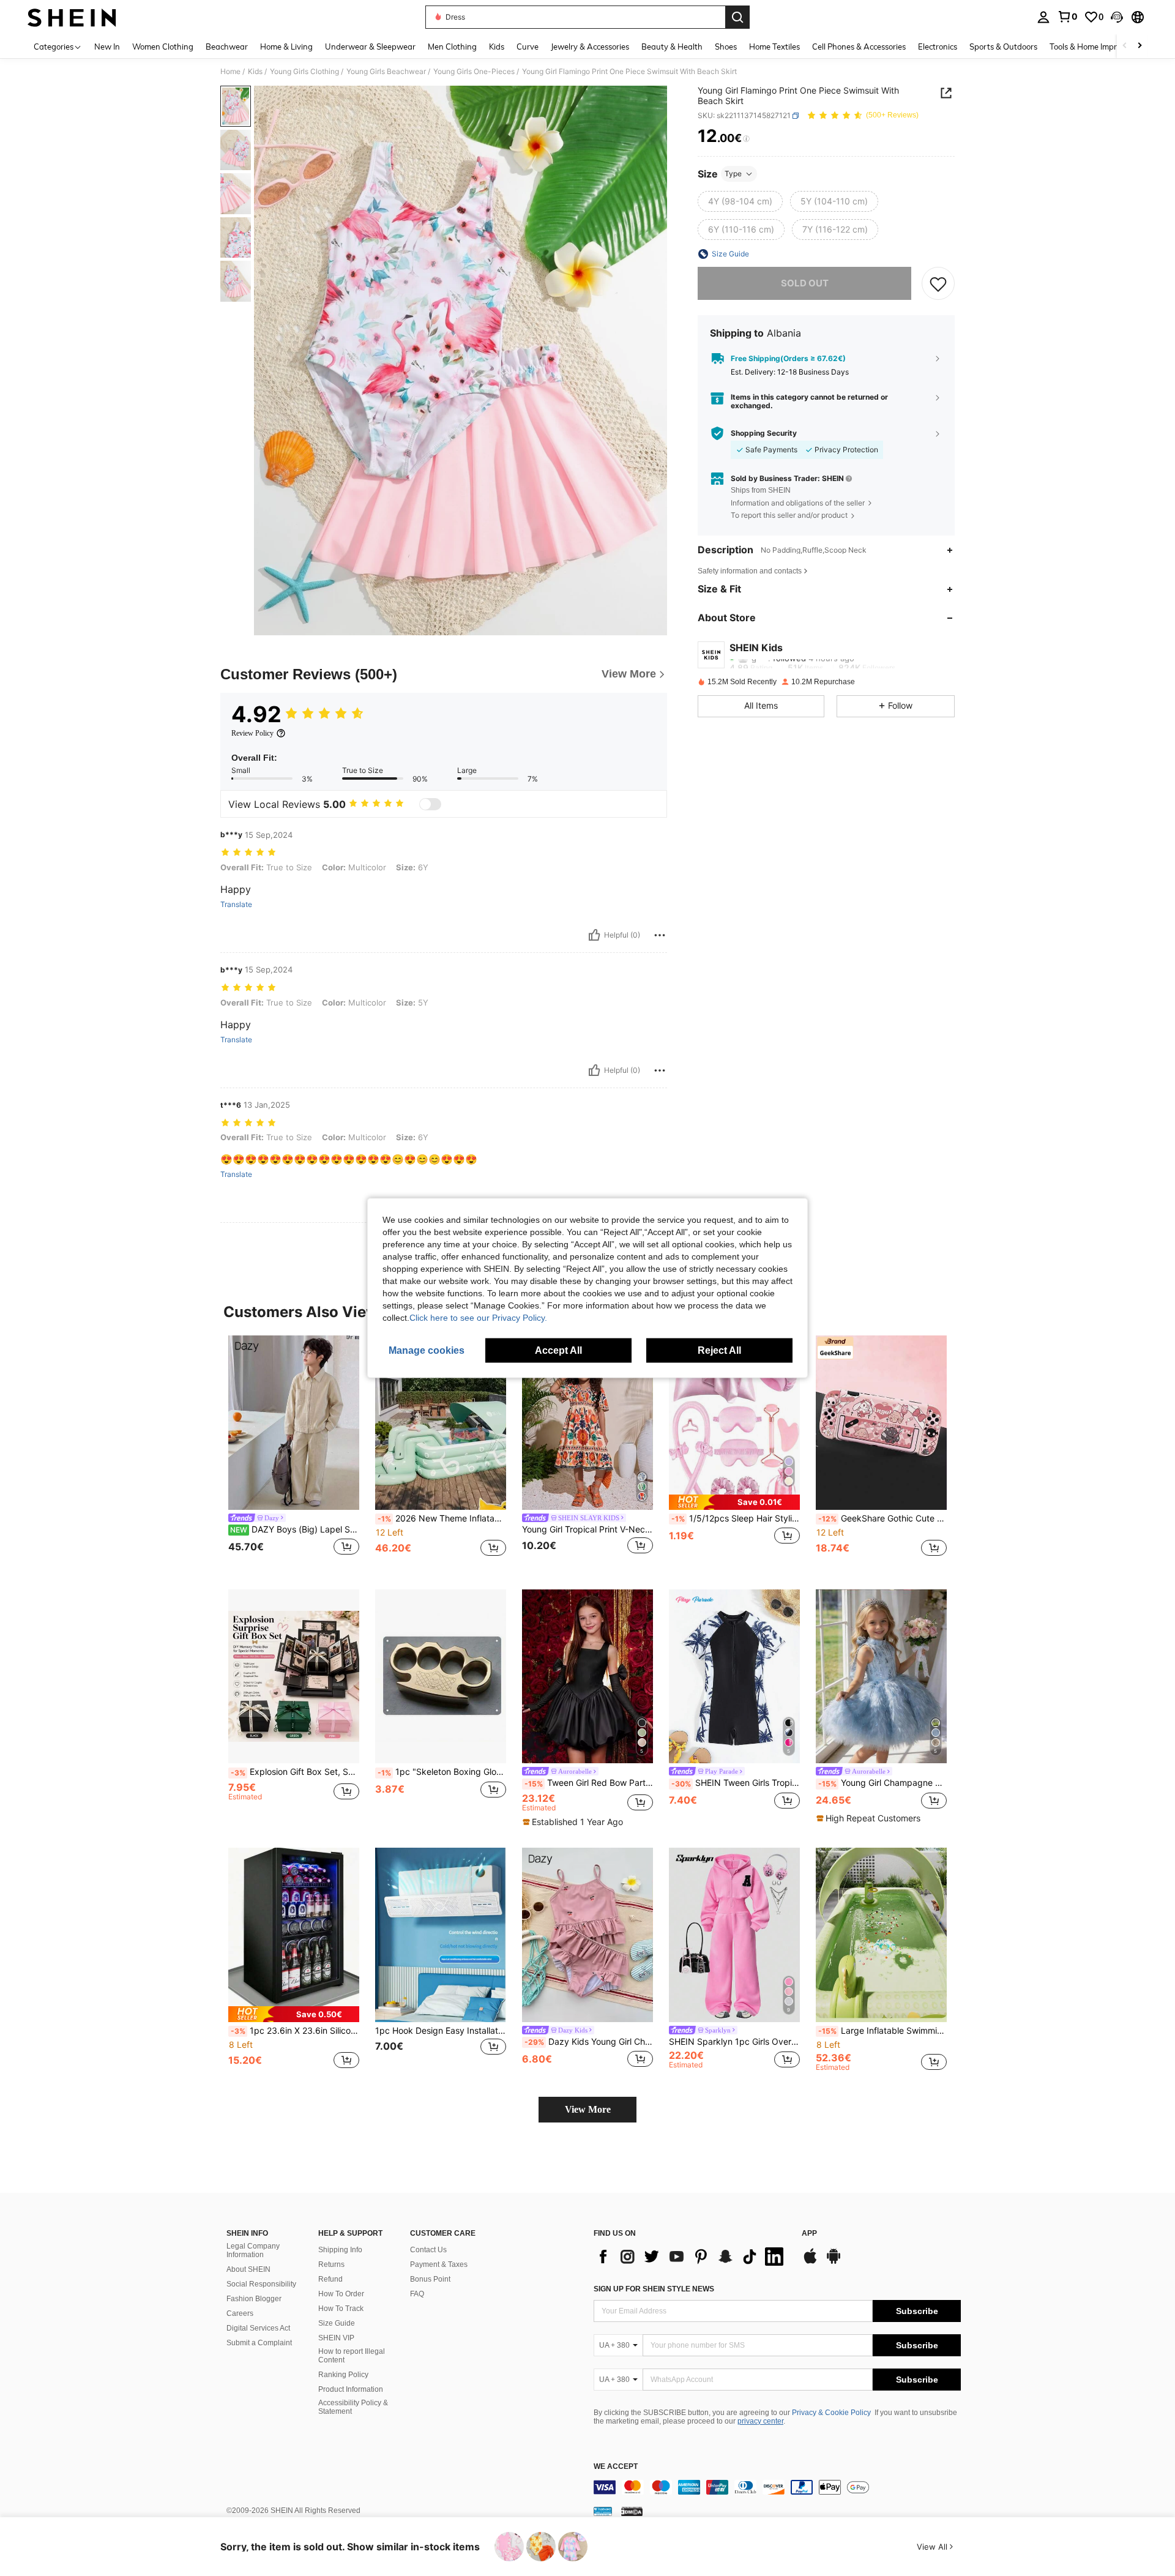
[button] (1117, 17)
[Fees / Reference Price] (746, 139)
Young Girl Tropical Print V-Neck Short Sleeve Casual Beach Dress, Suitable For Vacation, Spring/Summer (587, 1529)
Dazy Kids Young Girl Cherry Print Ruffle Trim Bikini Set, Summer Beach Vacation (589, 2042)
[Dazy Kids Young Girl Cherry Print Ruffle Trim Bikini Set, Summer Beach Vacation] (587, 1935)
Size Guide (337, 2323)
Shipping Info (340, 2250)
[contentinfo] (777, 2487)
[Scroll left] (1125, 46)
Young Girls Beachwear (386, 72)
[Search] (737, 17)
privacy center (760, 2421)
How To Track (341, 2309)
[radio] (740, 201)
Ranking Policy (343, 2375)
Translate (236, 905)
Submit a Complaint (259, 2343)
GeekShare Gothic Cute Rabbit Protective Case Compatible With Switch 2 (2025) (882, 1518)
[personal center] (1043, 17)
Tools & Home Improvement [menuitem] (1099, 47)
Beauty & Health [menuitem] (672, 47)
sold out (805, 283)
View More (588, 2109)
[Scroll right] (1140, 46)
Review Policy (252, 733)
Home (230, 72)
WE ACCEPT (616, 2467)
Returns (331, 2264)
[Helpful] (594, 935)
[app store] (810, 2262)
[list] (692, 2257)
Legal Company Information (253, 2250)
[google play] (834, 2262)
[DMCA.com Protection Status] (632, 2511)
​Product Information (351, 2389)
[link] (1067, 17)
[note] (734, 1502)
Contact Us (428, 2250)
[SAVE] (938, 283)
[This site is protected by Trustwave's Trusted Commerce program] (603, 2511)
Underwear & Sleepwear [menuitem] (370, 47)
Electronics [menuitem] (938, 47)
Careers (240, 2313)
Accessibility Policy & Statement (353, 2407)
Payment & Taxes (439, 2264)
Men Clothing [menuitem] (452, 47)
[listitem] (294, 1453)
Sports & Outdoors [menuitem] (1003, 47)
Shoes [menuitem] (726, 47)
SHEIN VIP (336, 2338)
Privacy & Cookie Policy (831, 2413)
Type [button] (733, 174)
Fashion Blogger (254, 2299)
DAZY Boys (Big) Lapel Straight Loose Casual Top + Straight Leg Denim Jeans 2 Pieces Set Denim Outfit (295, 1529)
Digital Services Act (258, 2328)
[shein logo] (72, 17)
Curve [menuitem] (528, 47)
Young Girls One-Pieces (474, 72)
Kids (255, 72)
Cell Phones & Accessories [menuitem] (859, 47)
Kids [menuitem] (497, 47)
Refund (330, 2279)
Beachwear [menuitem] (227, 47)
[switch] (430, 804)
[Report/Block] (660, 935)
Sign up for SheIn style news (654, 2289)
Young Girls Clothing (304, 72)
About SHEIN (248, 2269)
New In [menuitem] (107, 47)
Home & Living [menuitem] (286, 47)
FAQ (417, 2294)
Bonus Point (430, 2279)
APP (809, 2234)
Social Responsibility (261, 2284)
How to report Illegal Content (352, 2356)
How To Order (341, 2294)
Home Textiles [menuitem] (774, 47)
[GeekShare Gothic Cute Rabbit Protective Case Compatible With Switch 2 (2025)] (881, 1423)
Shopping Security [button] (764, 433)
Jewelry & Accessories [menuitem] (590, 47)
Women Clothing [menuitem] (163, 47)
